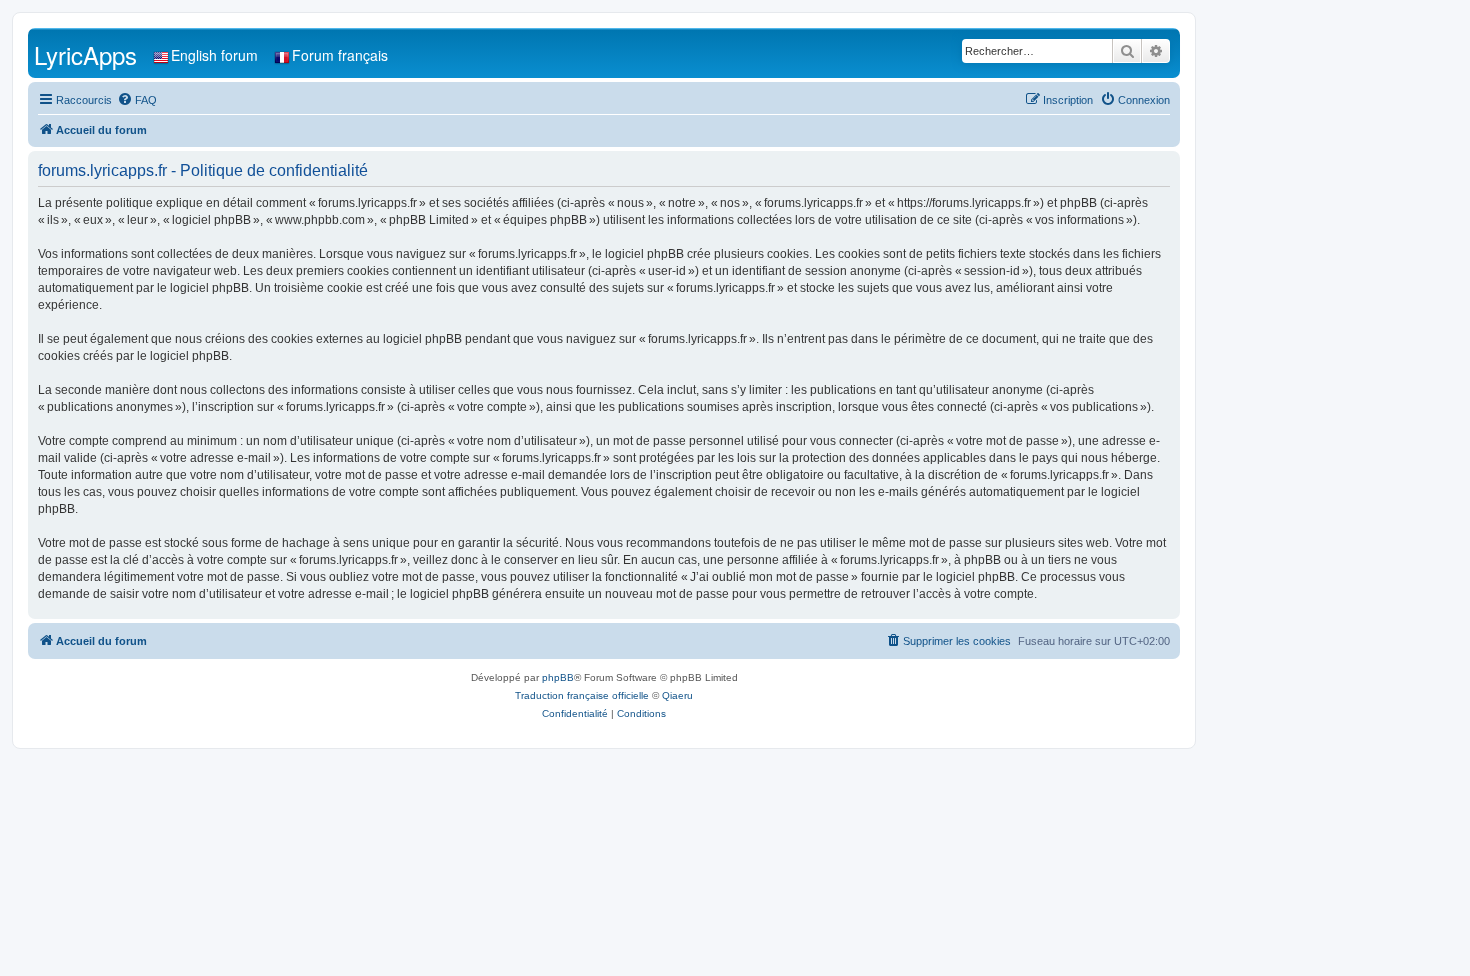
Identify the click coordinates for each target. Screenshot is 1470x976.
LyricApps (85, 54)
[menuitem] (137, 100)
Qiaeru (677, 695)
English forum (214, 55)
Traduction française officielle (582, 695)
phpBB (558, 677)
